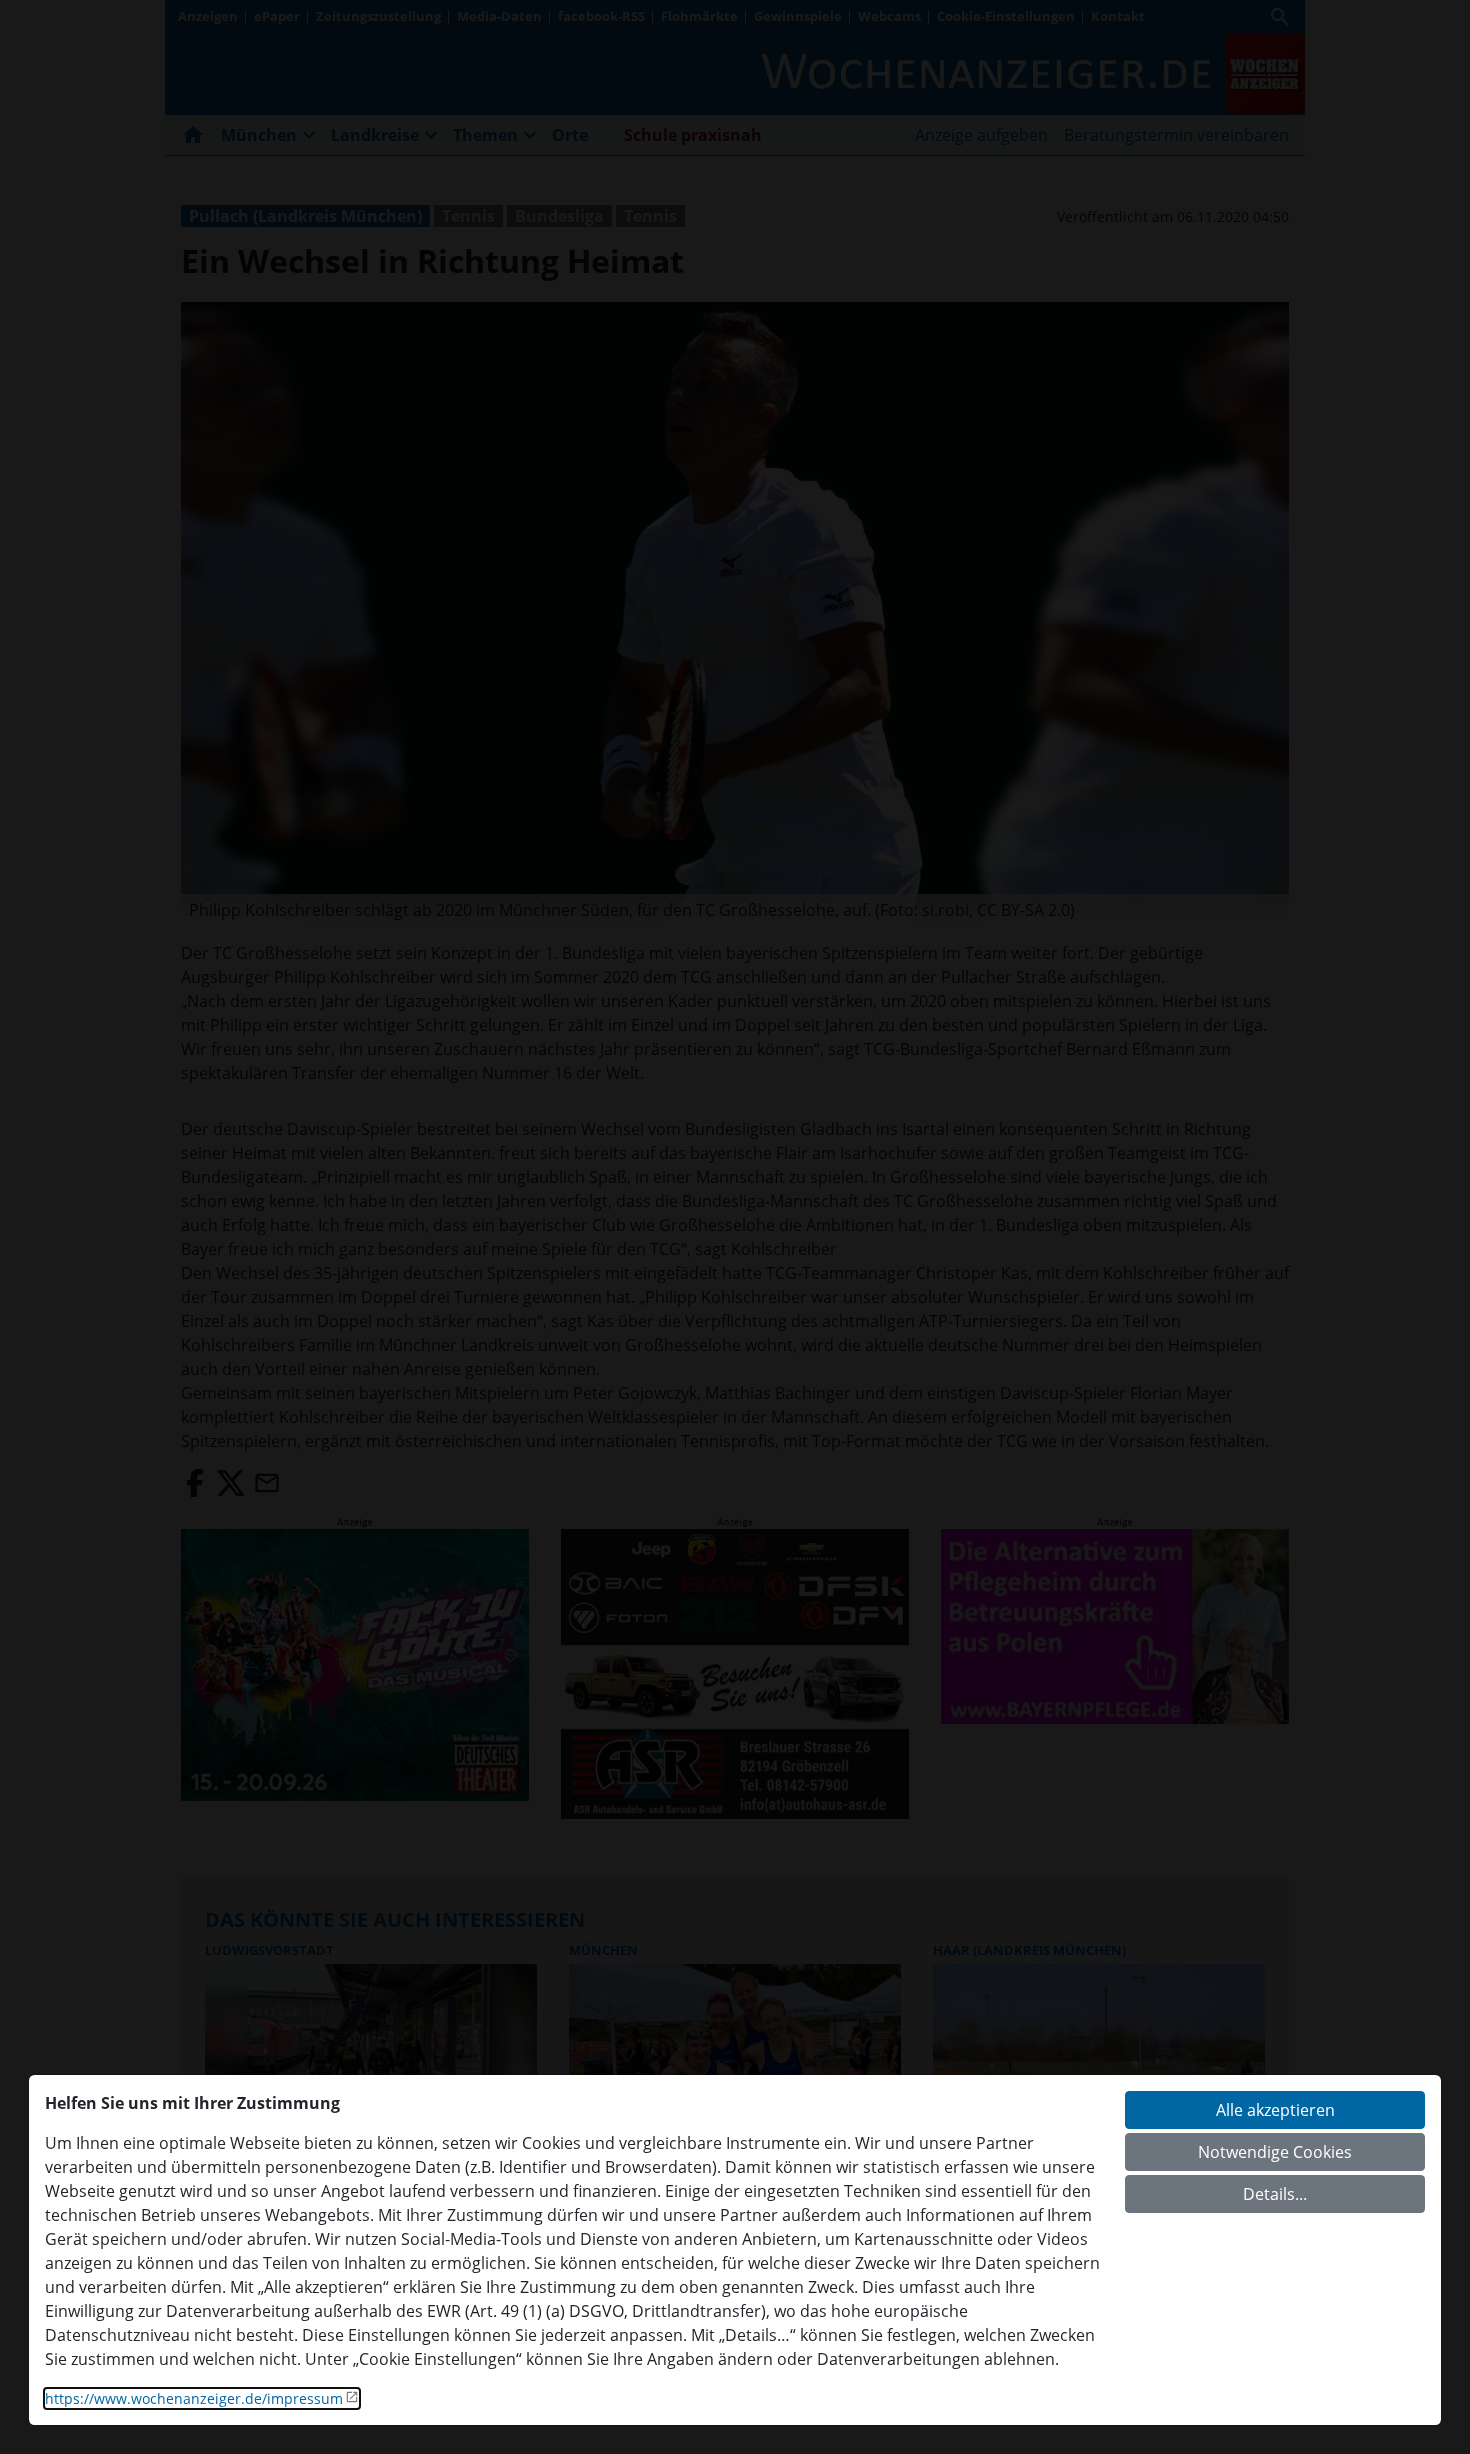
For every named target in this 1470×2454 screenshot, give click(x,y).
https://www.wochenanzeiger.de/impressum (194, 2398)
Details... (1275, 2194)
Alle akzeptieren (1275, 2110)
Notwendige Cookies (1275, 2152)
